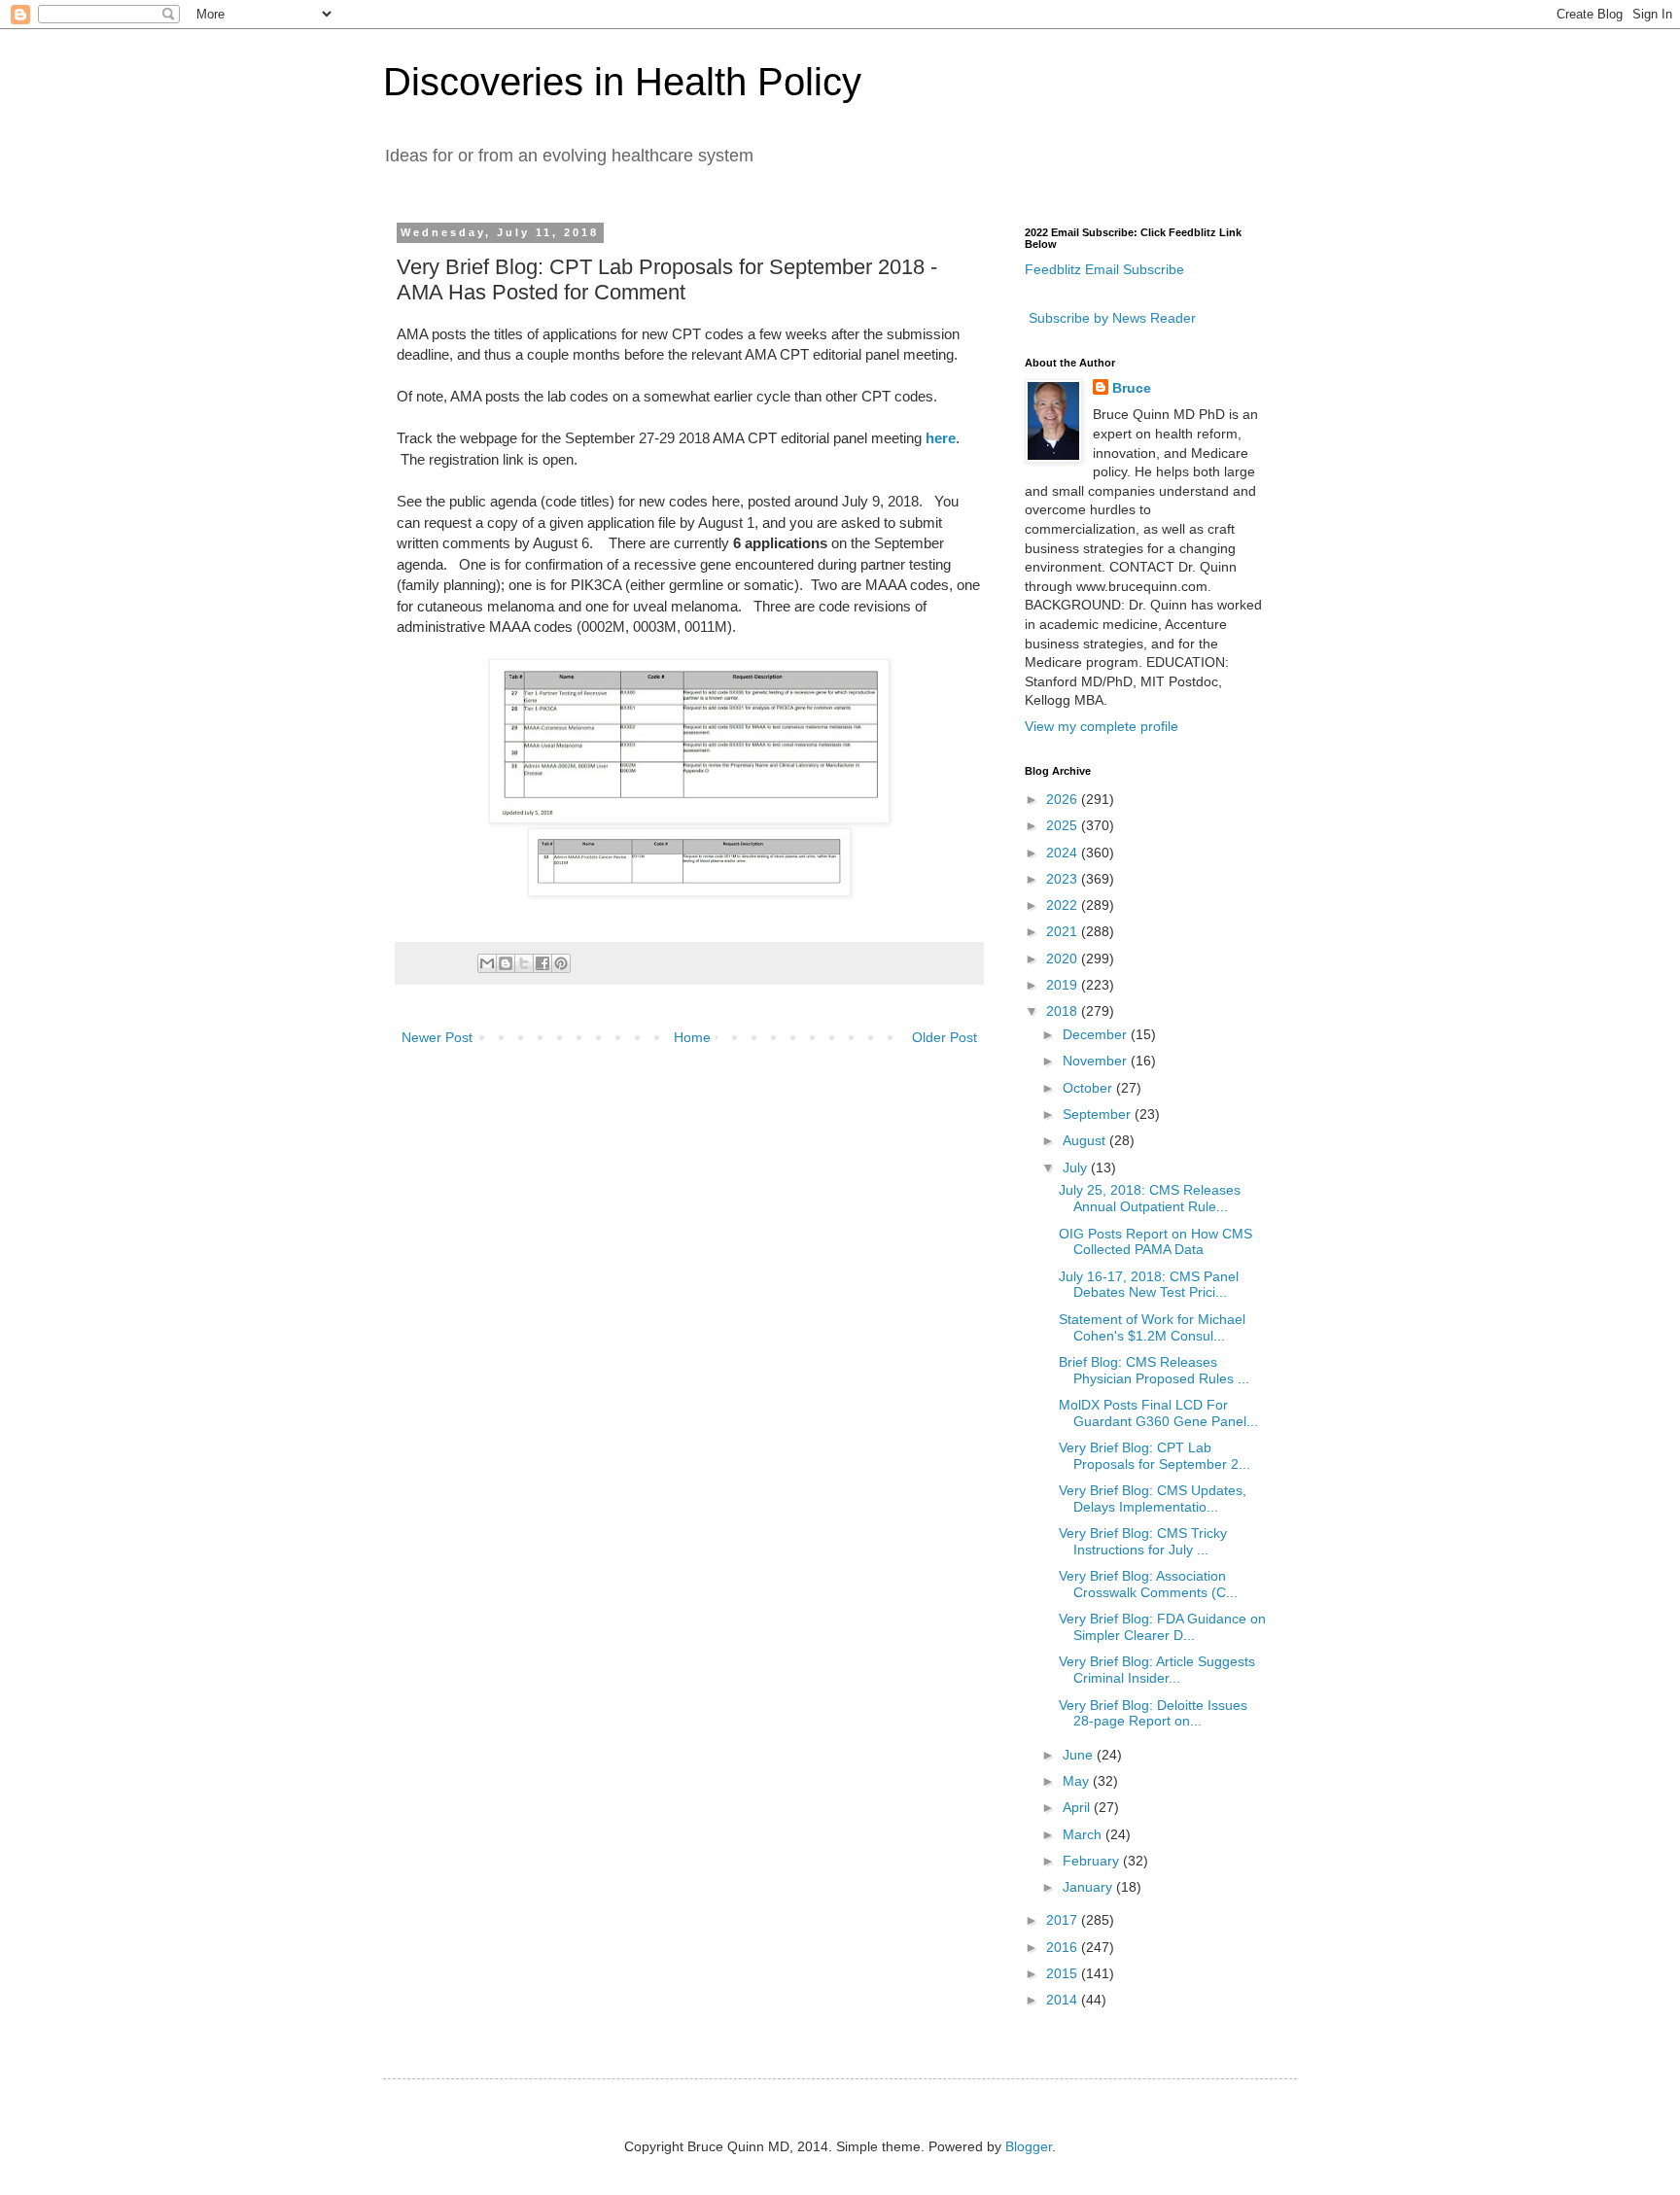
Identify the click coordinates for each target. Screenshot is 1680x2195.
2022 (1064, 905)
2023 (1064, 879)
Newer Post (437, 1037)
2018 (1064, 1011)
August (1086, 1140)
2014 (1064, 2000)
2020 (1064, 958)
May (1078, 1781)
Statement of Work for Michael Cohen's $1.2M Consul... (1152, 1327)
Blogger (1029, 2146)
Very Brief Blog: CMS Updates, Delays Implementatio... (1153, 1498)
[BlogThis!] (506, 963)
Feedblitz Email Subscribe (1104, 269)
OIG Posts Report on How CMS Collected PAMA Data (1155, 1242)
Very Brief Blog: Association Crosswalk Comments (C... (1148, 1584)
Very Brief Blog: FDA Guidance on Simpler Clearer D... (1162, 1627)
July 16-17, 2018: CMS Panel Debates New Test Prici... (1149, 1285)
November (1097, 1061)
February (1093, 1861)
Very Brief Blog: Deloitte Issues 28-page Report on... (1153, 1713)
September (1099, 1114)
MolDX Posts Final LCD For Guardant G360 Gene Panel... (1158, 1413)
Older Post (945, 1037)
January (1089, 1887)
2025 (1064, 825)
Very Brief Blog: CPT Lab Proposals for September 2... (1155, 1456)
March (1084, 1834)
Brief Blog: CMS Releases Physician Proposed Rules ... (1154, 1370)
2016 (1064, 1947)
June (1080, 1755)
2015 (1064, 1973)
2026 (1064, 799)
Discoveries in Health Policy (622, 82)
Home (692, 1037)
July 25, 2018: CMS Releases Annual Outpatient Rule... (1150, 1198)
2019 (1064, 985)
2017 (1064, 1920)
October (1089, 1088)
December (1097, 1034)
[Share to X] (524, 963)
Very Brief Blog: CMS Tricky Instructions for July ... (1143, 1541)
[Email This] (487, 963)
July (1077, 1167)
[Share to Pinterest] (561, 963)
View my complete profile (1102, 726)
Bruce (1132, 388)
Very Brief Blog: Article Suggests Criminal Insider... (1157, 1670)
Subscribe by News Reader (1110, 318)
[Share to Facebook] (542, 963)
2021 (1064, 931)
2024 (1064, 853)
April (1078, 1807)
